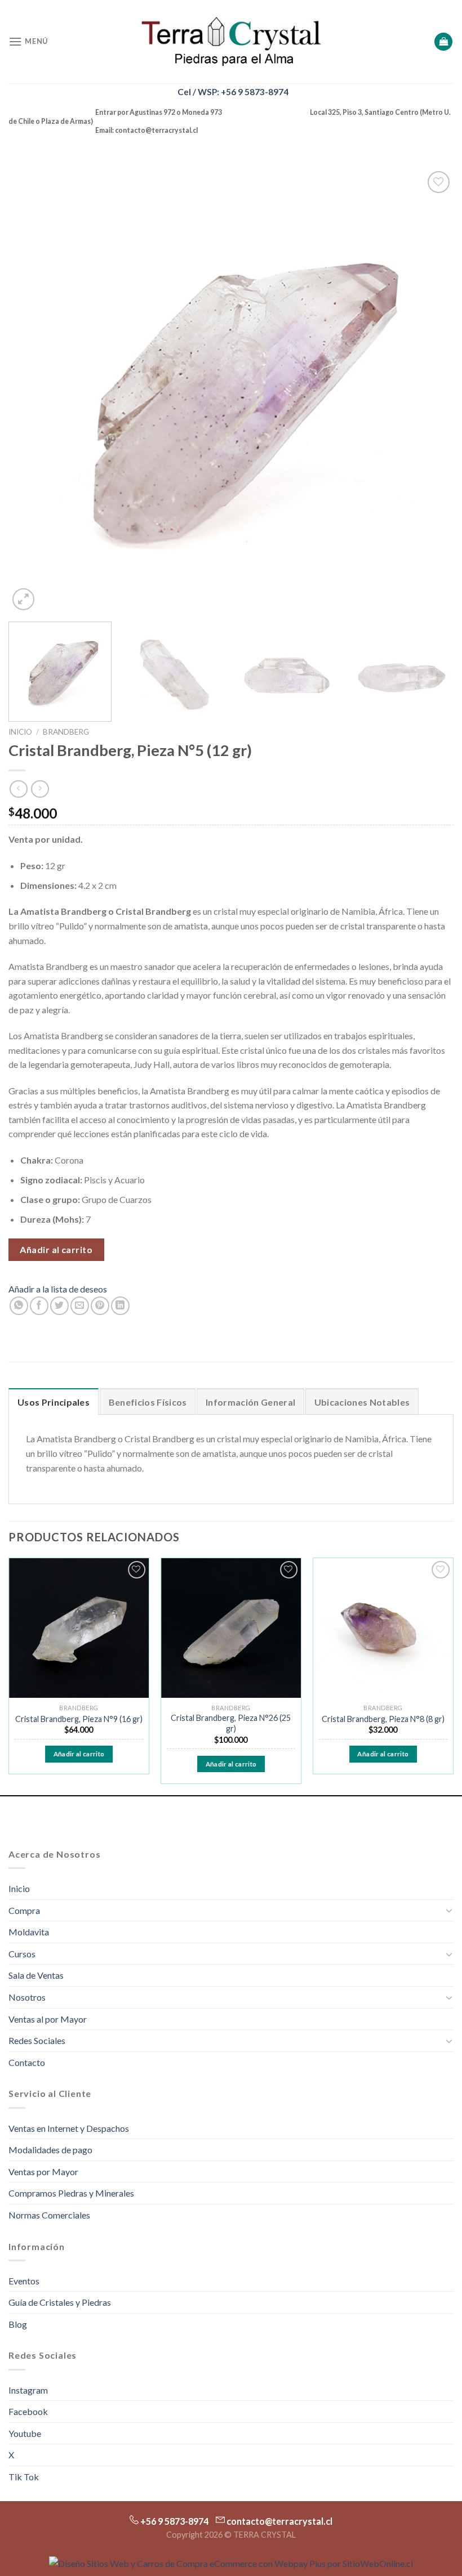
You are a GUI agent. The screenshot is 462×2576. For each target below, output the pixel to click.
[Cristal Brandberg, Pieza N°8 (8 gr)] (383, 1628)
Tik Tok (24, 2477)
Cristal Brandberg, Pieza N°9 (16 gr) (79, 1719)
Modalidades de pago (50, 2150)
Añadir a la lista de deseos (58, 1289)
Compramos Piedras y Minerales (71, 2193)
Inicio (20, 732)
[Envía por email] (80, 1306)
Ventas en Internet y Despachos (69, 2128)
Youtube (25, 2433)
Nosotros (27, 1997)
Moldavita (29, 1932)
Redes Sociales (37, 2040)
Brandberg (66, 732)
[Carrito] (443, 42)
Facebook (28, 2411)
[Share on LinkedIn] (120, 1306)
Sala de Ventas (36, 1975)
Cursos (22, 1954)
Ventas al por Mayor (48, 2019)
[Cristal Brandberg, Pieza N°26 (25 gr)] (231, 1628)
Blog (18, 2324)
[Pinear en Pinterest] (100, 1306)
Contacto (27, 2062)
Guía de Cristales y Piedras (60, 2302)
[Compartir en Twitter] (59, 1306)
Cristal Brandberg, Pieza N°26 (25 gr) (231, 1723)
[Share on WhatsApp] (19, 1306)
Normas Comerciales (49, 2215)
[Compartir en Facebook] (39, 1306)
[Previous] (32, 391)
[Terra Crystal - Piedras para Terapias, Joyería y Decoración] (231, 41)
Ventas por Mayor (43, 2172)
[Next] (430, 391)
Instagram (28, 2390)
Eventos (24, 2281)
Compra (24, 1910)
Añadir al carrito (56, 1249)
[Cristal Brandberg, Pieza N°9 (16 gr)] (79, 1628)
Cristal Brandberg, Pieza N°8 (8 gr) (383, 1719)
